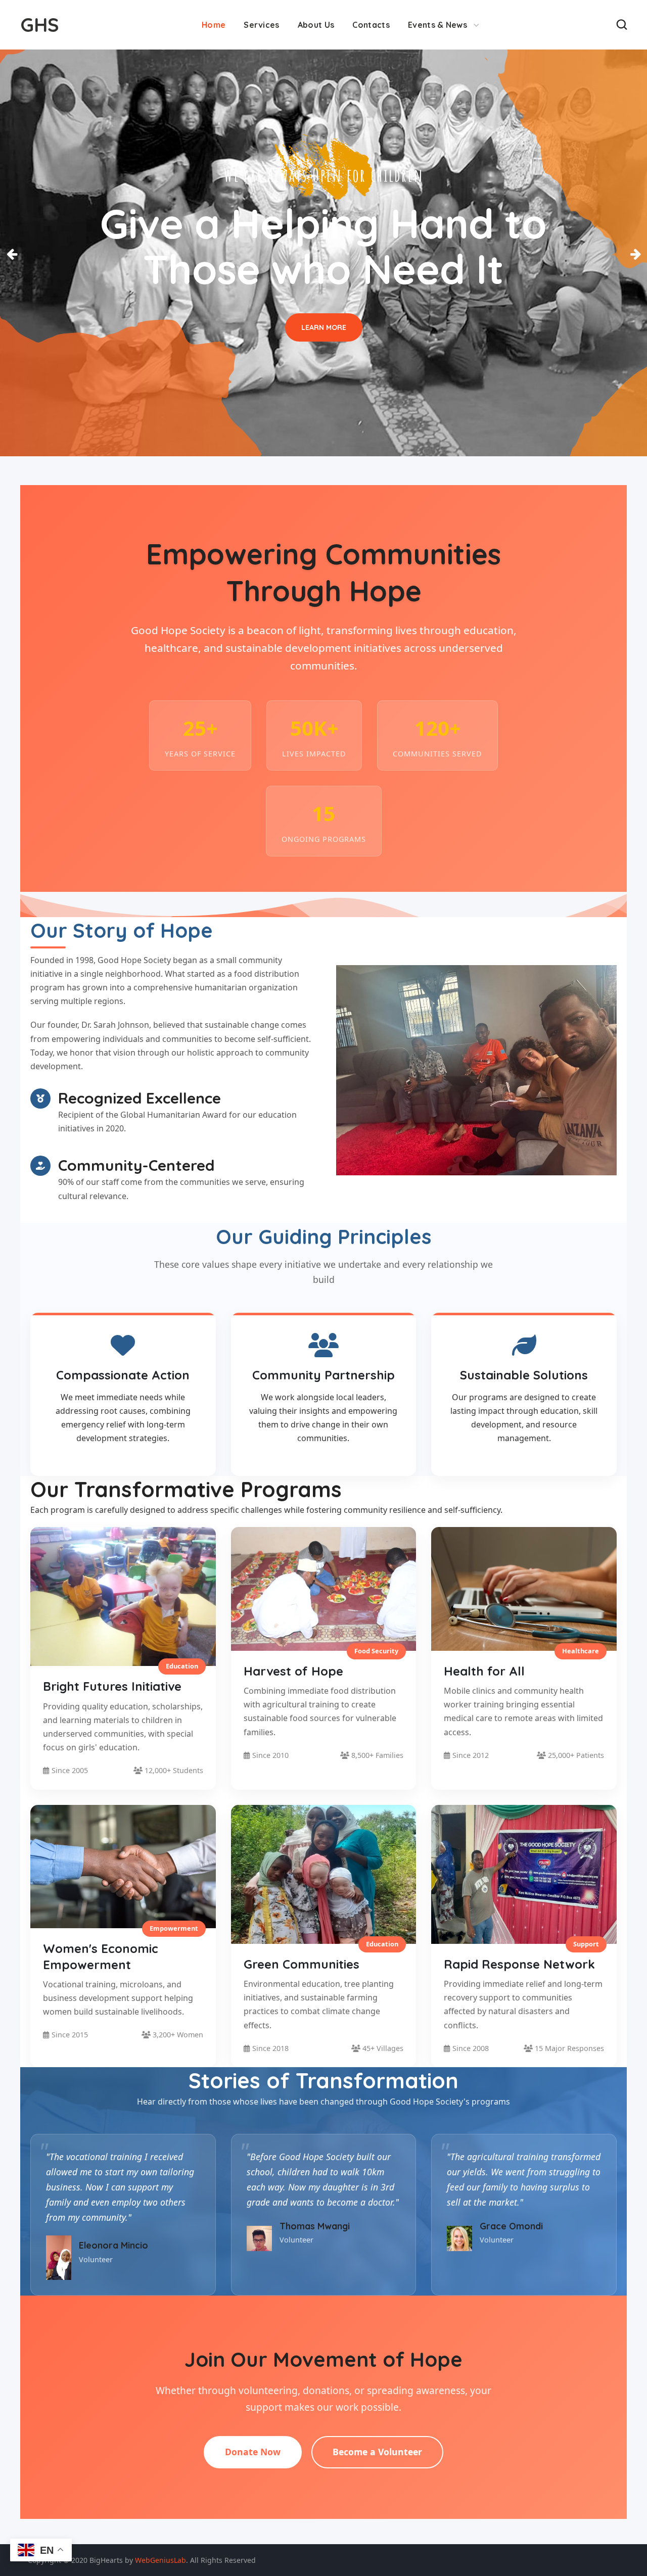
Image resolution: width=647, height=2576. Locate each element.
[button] (622, 25)
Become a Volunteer (377, 2452)
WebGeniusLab (160, 2560)
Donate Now (253, 2452)
